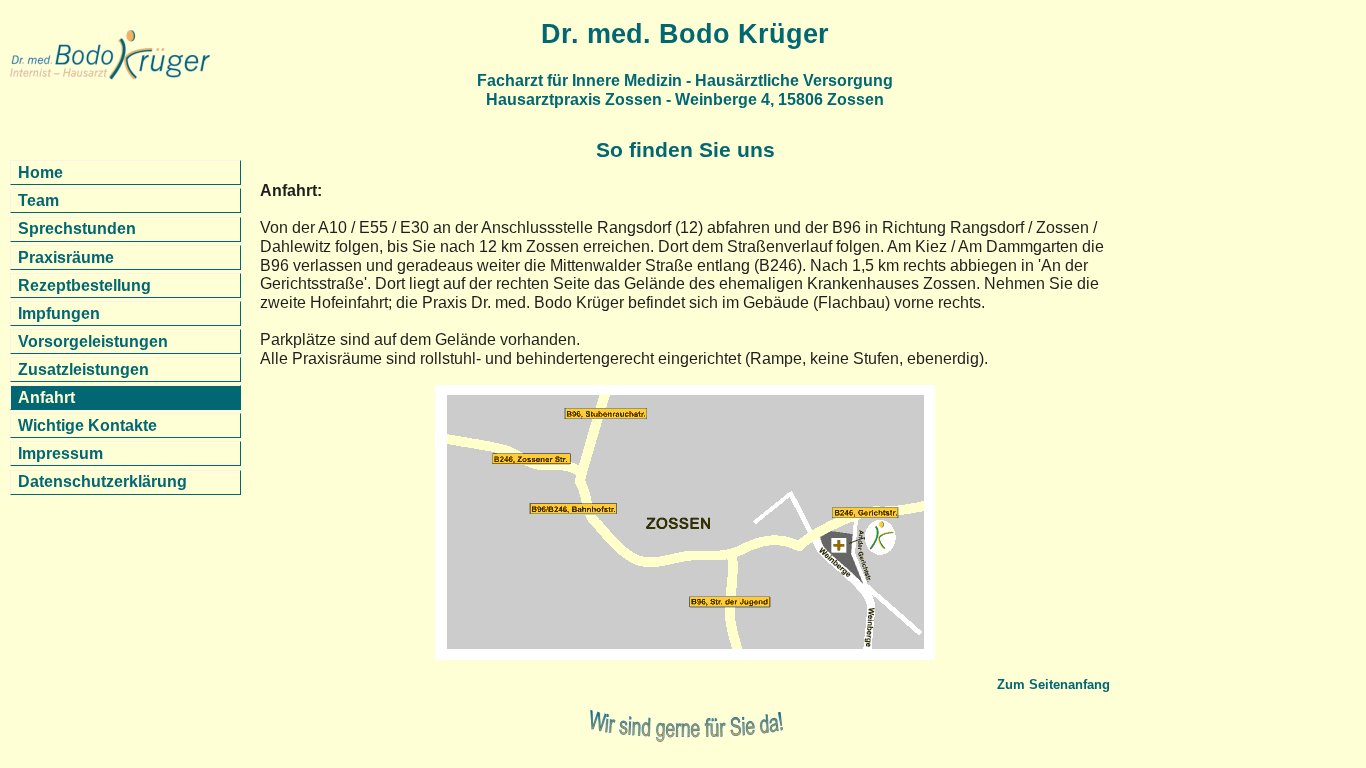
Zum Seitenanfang (1053, 684)
